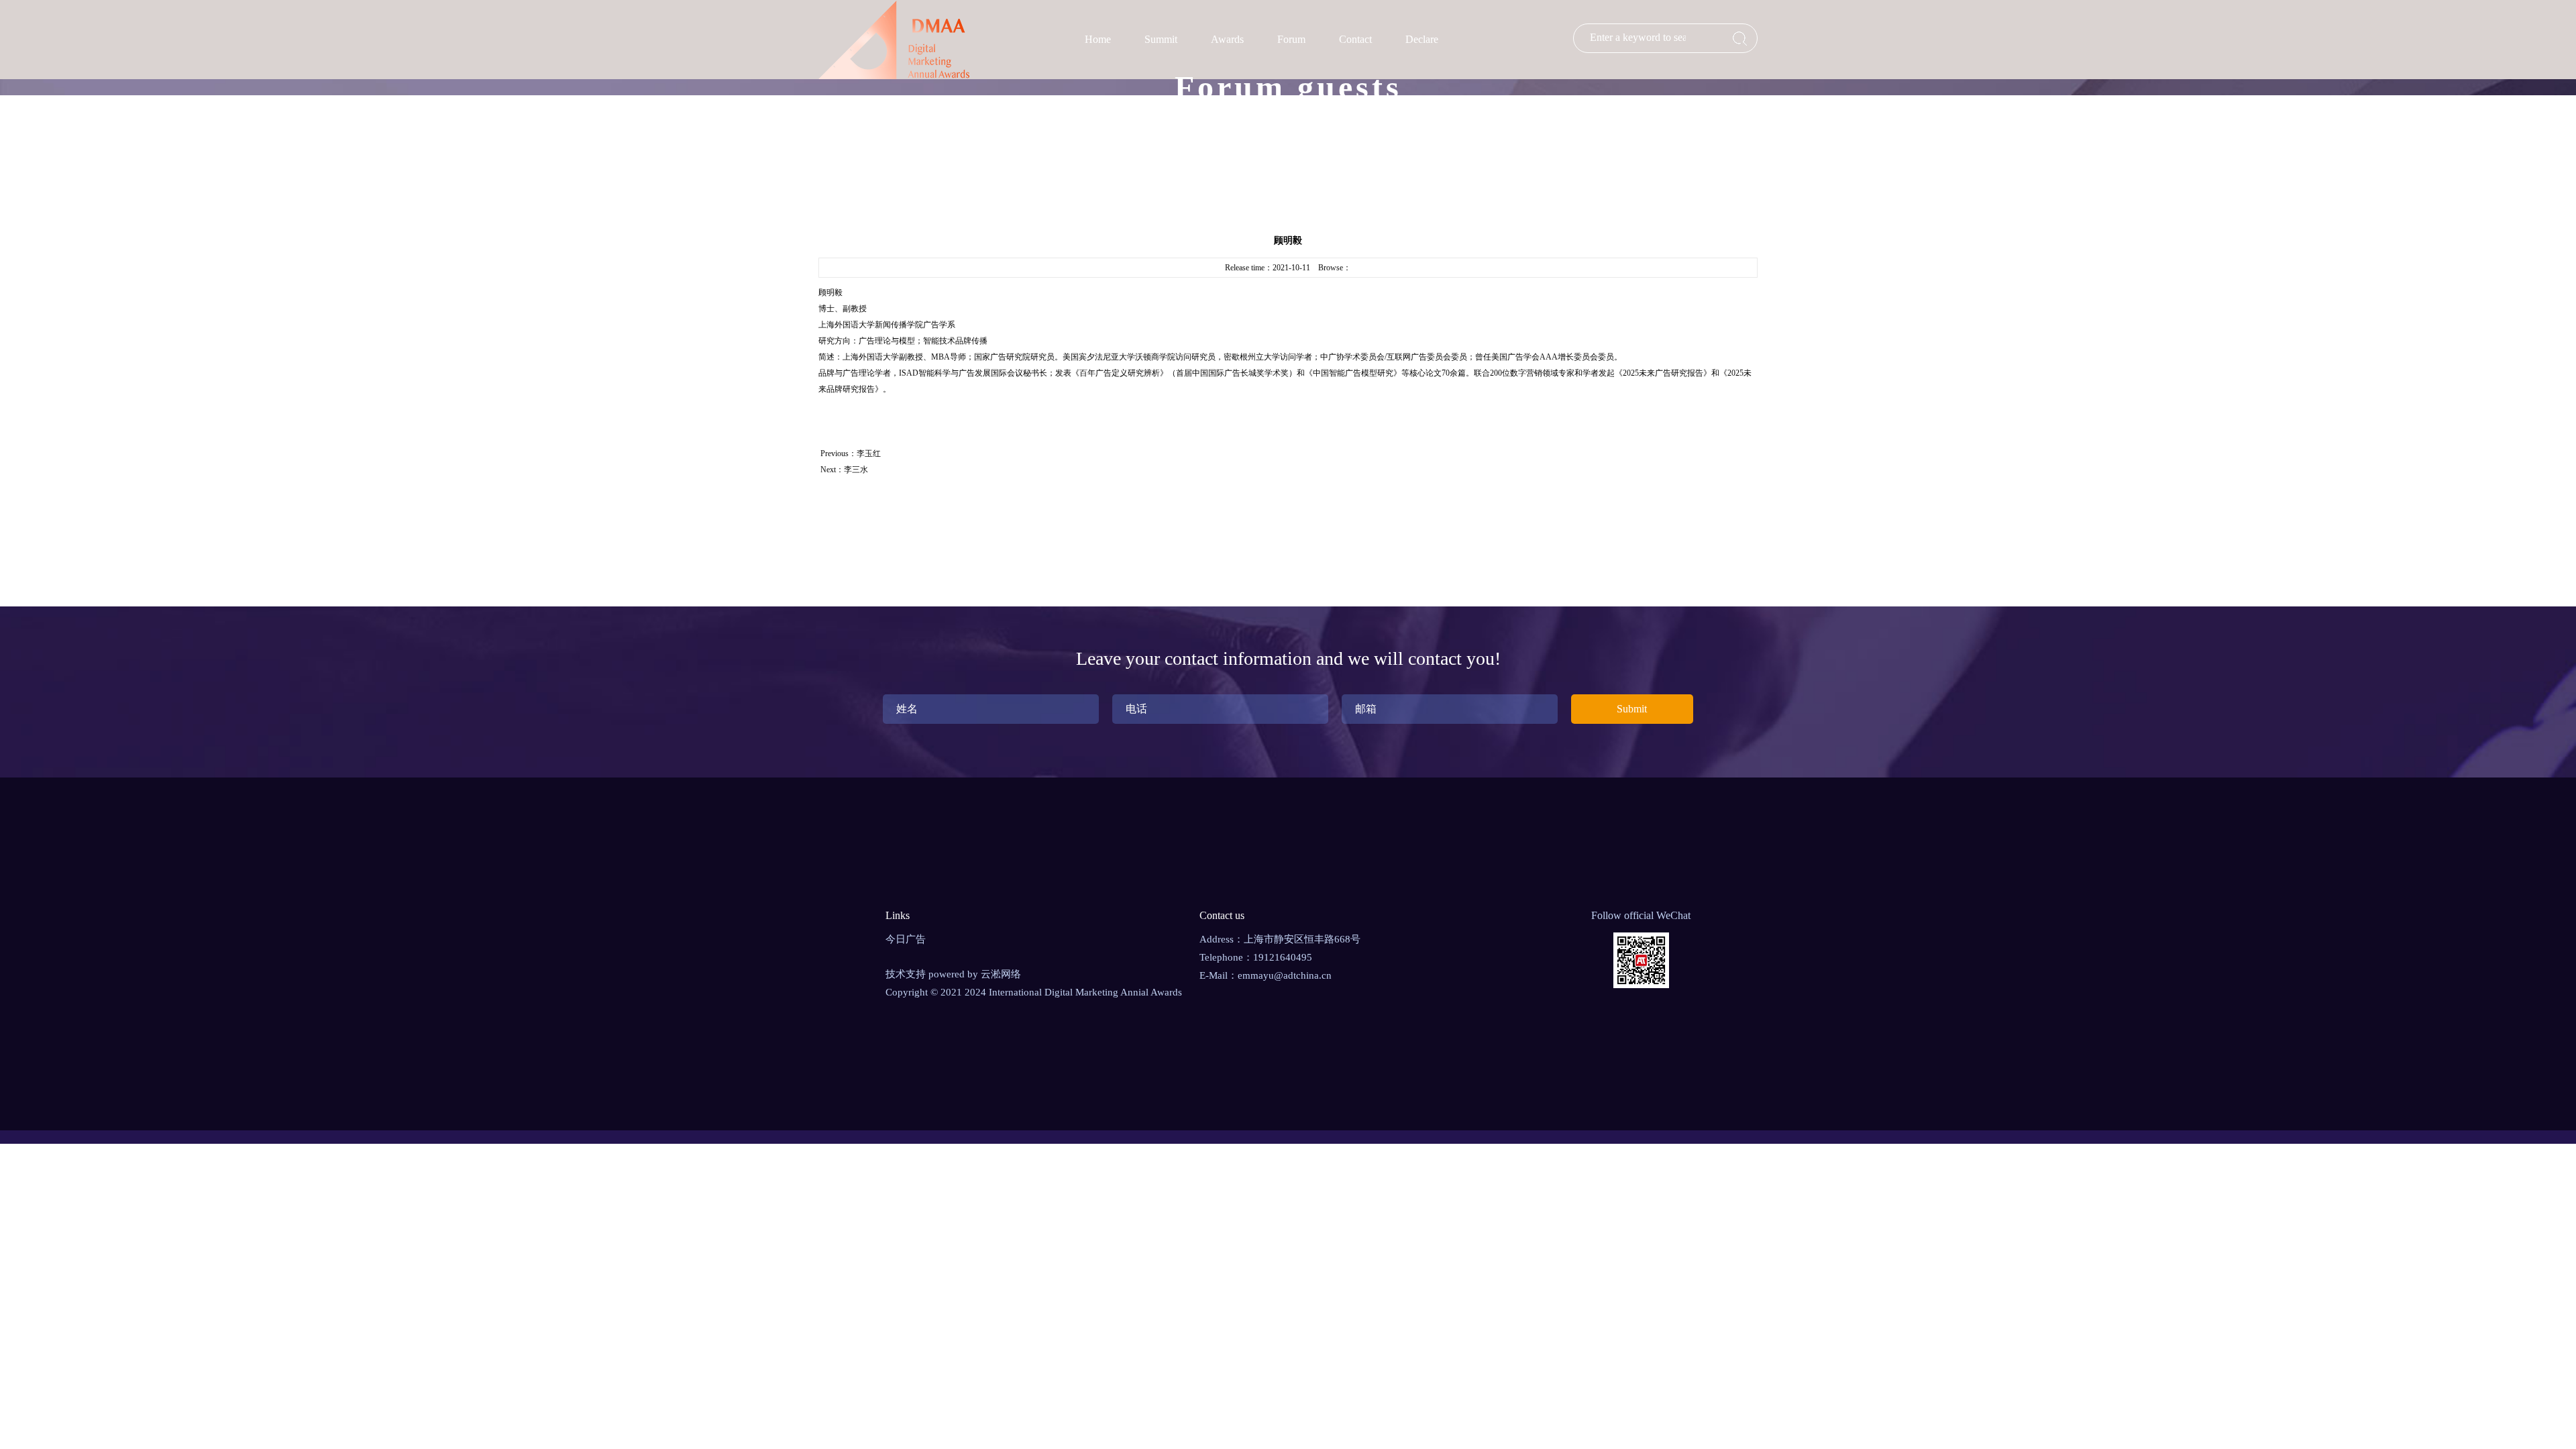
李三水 (856, 470)
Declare (1422, 39)
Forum (1291, 39)
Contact (1355, 39)
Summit (1161, 39)
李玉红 (869, 453)
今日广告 (906, 939)
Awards (1227, 39)
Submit (1632, 709)
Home (1098, 39)
